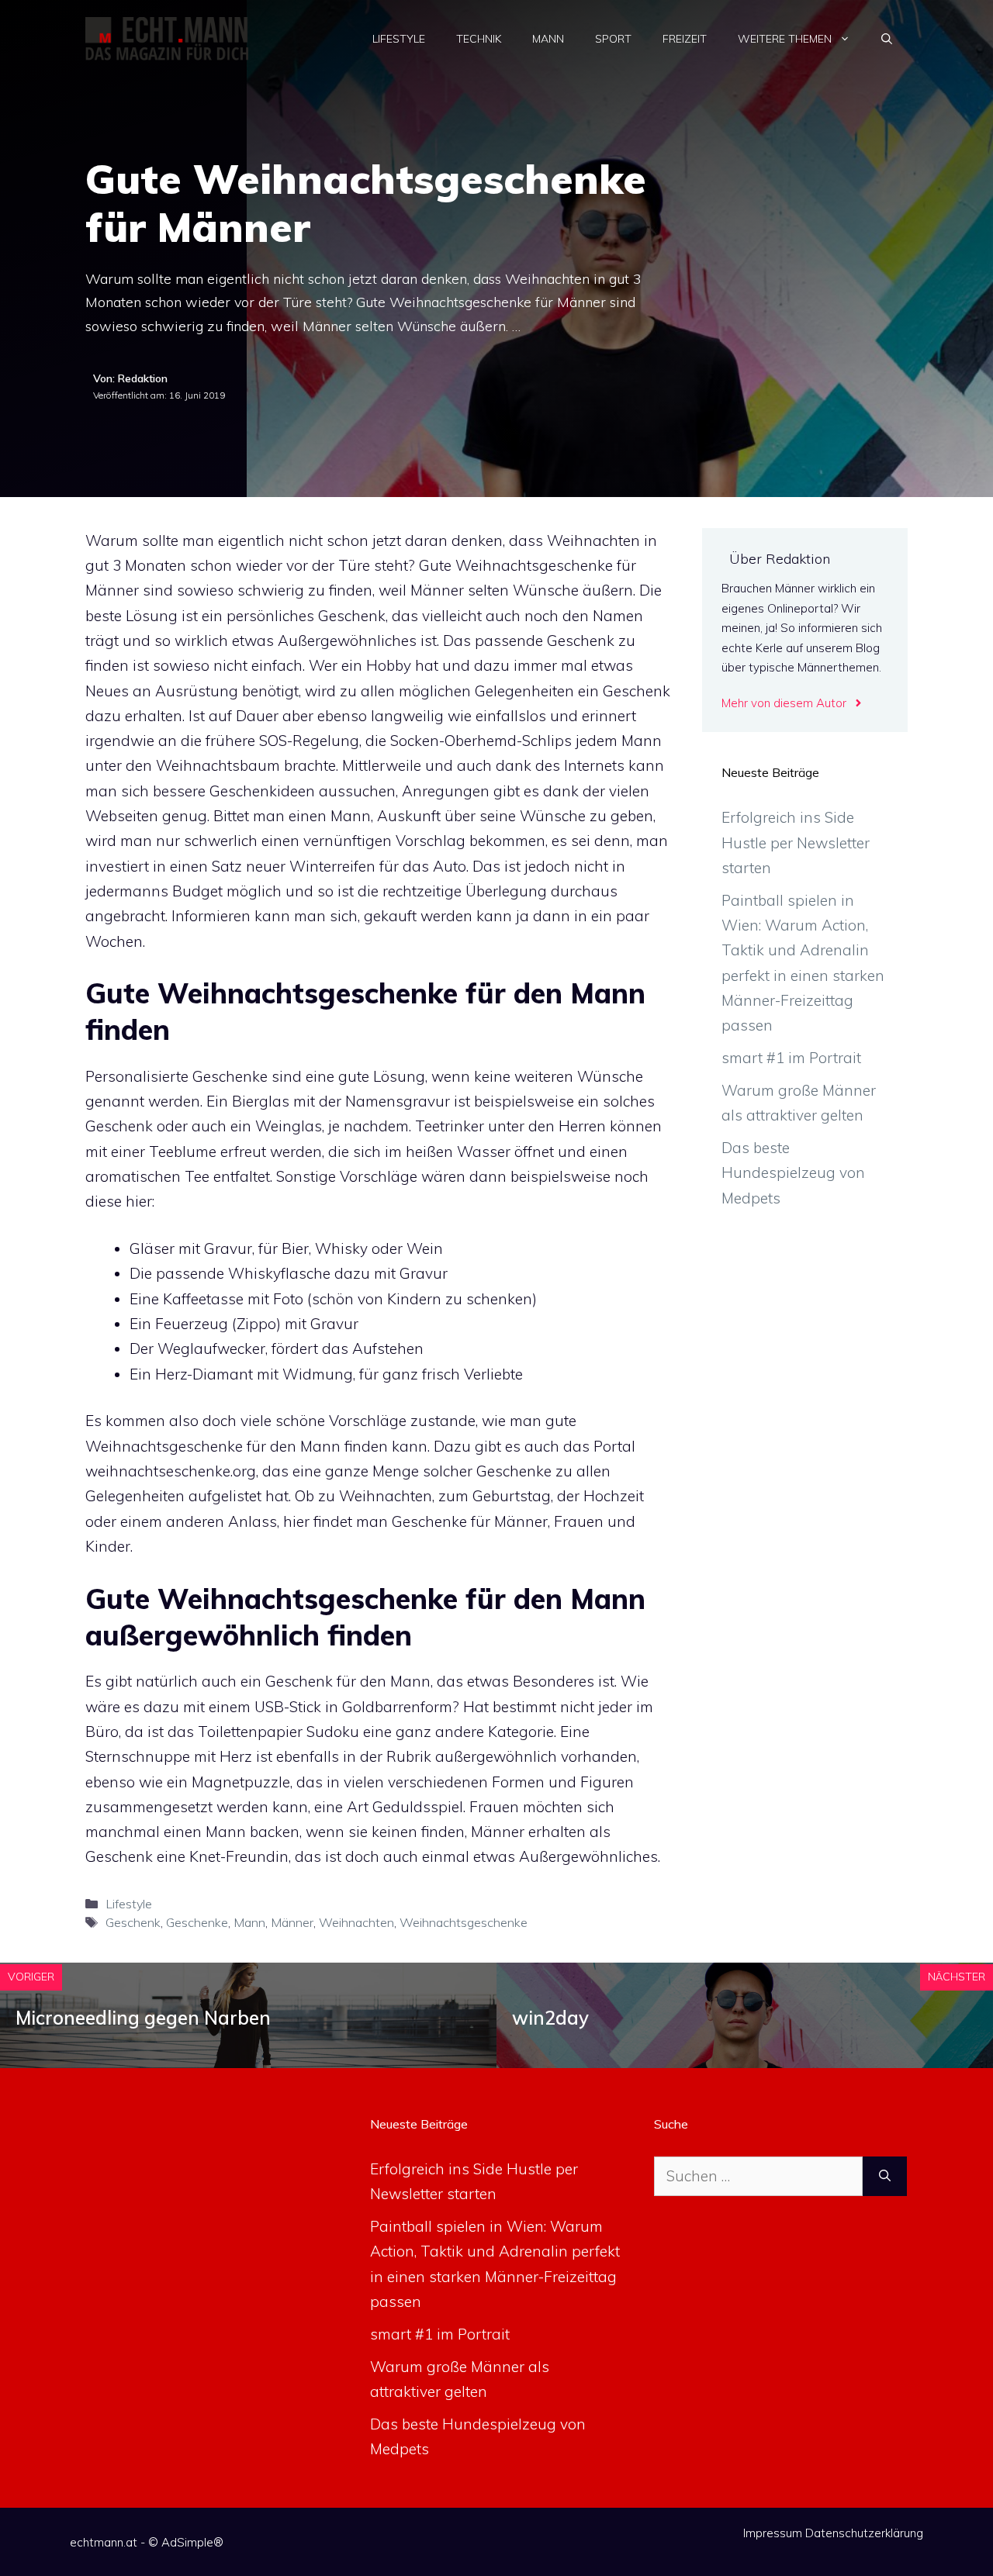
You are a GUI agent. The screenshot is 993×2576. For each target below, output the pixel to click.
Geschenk (133, 1922)
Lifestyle (399, 39)
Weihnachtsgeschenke (464, 1922)
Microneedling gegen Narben (143, 2018)
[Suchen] (885, 2176)
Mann (548, 39)
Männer (292, 1922)
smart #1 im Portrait (791, 1058)
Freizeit (685, 39)
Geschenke (197, 1922)
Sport (613, 39)
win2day (550, 2018)
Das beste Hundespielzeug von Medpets (793, 1173)
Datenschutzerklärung (864, 2533)
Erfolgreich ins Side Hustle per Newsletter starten (796, 843)
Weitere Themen (785, 39)
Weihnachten (356, 1922)
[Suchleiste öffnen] (887, 39)
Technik (479, 39)
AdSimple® (192, 2542)
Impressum (773, 2533)
